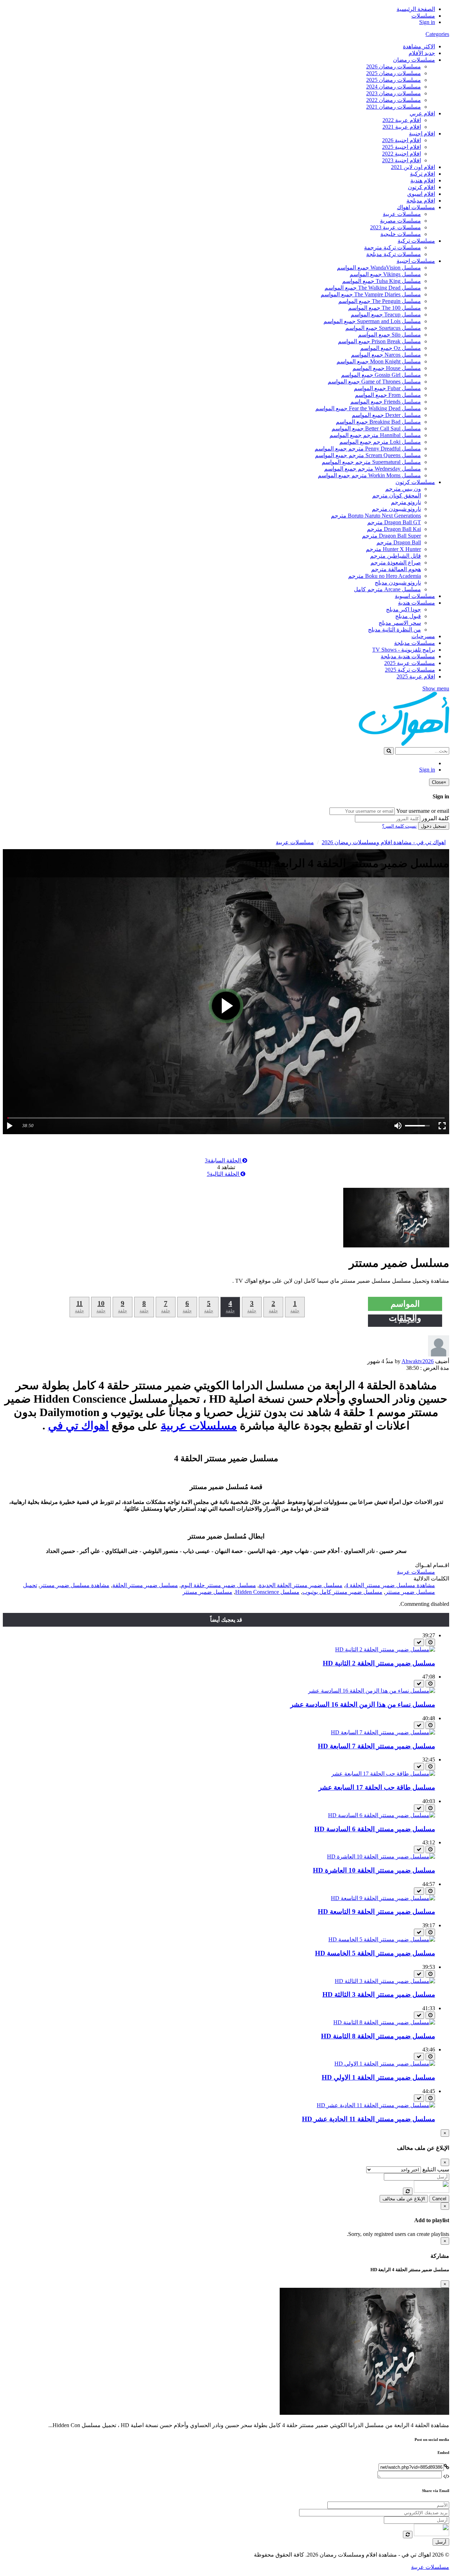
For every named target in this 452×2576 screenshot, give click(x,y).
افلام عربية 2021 (402, 127)
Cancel (439, 2199)
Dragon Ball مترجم (399, 542)
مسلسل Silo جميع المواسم (389, 335)
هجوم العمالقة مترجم (396, 569)
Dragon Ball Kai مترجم (394, 529)
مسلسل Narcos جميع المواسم (386, 355)
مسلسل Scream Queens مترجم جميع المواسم (368, 455)
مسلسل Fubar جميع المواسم (387, 388)
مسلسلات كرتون (415, 482)
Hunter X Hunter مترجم (393, 549)
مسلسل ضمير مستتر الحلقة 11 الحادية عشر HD (368, 2119)
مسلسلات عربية (402, 214)
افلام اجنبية (422, 134)
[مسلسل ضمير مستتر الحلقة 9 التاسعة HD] (383, 1898)
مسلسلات (423, 16)
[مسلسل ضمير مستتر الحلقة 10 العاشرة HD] (381, 1857)
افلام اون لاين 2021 (413, 167)
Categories (437, 34)
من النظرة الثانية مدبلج (394, 630)
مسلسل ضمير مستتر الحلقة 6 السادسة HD (375, 1829)
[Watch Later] (430, 1642)
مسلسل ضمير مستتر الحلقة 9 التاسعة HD (376, 1912)
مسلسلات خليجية (401, 234)
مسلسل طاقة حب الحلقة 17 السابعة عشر (377, 1787)
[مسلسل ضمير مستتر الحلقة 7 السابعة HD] (383, 1732)
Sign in (427, 22)
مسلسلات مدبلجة (415, 643)
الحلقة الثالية (224, 1174)
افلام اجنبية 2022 (402, 154)
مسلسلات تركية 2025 (410, 670)
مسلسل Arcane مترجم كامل (387, 589)
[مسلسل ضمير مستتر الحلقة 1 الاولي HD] (385, 2064)
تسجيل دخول (434, 826)
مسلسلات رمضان (414, 60)
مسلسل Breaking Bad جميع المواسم (378, 422)
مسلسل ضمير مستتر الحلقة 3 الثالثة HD (379, 1994)
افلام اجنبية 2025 (402, 147)
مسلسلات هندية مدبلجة (408, 656)
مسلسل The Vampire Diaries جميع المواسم (371, 294)
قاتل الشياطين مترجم (395, 556)
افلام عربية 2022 (402, 120)
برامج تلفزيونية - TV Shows (404, 650)
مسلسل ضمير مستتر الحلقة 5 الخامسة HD (375, 1953)
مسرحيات (423, 636)
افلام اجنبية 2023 (402, 160)
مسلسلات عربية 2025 (410, 663)
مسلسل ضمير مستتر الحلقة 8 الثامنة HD (378, 2036)
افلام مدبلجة (421, 201)
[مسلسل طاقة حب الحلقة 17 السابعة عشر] (383, 1774)
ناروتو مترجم (406, 502)
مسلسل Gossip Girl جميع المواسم (381, 375)
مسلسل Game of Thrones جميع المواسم (374, 382)
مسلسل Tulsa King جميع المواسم (382, 281)
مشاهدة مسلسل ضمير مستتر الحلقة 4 (390, 1585)
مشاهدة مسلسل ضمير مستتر (75, 1585)
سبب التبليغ (436, 2169)
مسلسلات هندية (417, 603)
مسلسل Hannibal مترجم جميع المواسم (375, 435)
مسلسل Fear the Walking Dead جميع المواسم (368, 408)
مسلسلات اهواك (416, 207)
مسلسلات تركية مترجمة (392, 247)
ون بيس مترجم (403, 489)
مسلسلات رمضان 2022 (394, 100)
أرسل (441, 2542)
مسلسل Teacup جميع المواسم (386, 315)
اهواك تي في (78, 1426)
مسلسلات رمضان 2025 (394, 73)
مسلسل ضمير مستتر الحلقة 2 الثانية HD (379, 1663)
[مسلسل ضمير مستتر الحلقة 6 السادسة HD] (382, 1815)
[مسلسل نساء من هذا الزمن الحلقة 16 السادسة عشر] (371, 1691)
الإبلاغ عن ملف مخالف (404, 2199)
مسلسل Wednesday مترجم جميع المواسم (373, 469)
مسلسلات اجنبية (416, 261)
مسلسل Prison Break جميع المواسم (379, 341)
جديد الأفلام (422, 53)
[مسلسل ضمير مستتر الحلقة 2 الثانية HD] (385, 1649)
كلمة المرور (435, 818)
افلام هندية (423, 180)
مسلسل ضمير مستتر (207, 1592)
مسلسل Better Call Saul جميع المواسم (376, 428)
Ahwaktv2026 (418, 1361)
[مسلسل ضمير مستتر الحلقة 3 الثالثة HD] (385, 1981)
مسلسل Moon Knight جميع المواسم (379, 361)
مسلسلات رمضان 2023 (394, 93)
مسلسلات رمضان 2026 (394, 66)
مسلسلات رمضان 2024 (394, 87)
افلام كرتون (421, 187)
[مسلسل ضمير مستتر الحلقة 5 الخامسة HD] (382, 1939)
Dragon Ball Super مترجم (391, 536)
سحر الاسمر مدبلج (400, 623)
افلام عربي (422, 113)
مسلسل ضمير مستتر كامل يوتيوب (342, 1592)
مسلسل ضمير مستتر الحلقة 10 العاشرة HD (374, 1870)
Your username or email (423, 811)
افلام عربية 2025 (416, 676)
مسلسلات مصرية (400, 221)
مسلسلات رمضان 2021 (394, 107)
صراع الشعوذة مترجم (396, 563)
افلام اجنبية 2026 (402, 140)
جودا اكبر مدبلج (403, 609)
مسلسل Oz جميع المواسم (391, 348)
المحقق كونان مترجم (397, 495)
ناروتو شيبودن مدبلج (398, 583)
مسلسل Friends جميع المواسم (386, 402)
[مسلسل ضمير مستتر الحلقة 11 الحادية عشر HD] (376, 2105)
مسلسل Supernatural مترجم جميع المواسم (371, 462)
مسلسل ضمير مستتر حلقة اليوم (218, 1585)
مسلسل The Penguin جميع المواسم (380, 301)
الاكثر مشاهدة (419, 46)
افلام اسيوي (421, 194)
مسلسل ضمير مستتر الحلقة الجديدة (301, 1585)
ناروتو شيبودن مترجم (396, 509)
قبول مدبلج (408, 616)
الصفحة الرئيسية (416, 9)
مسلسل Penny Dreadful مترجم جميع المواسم (368, 449)
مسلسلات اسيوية (415, 596)
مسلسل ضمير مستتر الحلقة (145, 1585)
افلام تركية (423, 174)
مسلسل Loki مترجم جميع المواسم (380, 442)
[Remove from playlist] (419, 1642)
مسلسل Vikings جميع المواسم (385, 274)
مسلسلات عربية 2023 (395, 227)
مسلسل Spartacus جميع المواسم (383, 328)
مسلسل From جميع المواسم (388, 395)
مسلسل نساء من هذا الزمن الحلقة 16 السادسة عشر (363, 1704)
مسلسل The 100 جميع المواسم (385, 308)
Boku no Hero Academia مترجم (385, 576)
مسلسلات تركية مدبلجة (394, 254)
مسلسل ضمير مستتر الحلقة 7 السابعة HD (376, 1746)
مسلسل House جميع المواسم (387, 368)
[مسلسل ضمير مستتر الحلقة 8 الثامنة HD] (384, 2022)
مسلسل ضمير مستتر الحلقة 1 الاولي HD (378, 2077)
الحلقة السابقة (224, 1160)
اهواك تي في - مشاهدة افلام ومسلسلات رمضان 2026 (384, 842)
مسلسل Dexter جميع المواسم (386, 415)
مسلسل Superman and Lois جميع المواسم (372, 321)
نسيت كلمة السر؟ (399, 826)
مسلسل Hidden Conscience (267, 1592)
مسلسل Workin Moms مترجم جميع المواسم (369, 475)
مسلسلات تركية (416, 241)
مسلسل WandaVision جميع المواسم (379, 268)
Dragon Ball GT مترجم (394, 522)
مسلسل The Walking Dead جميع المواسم (373, 288)
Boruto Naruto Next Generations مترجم (376, 516)
